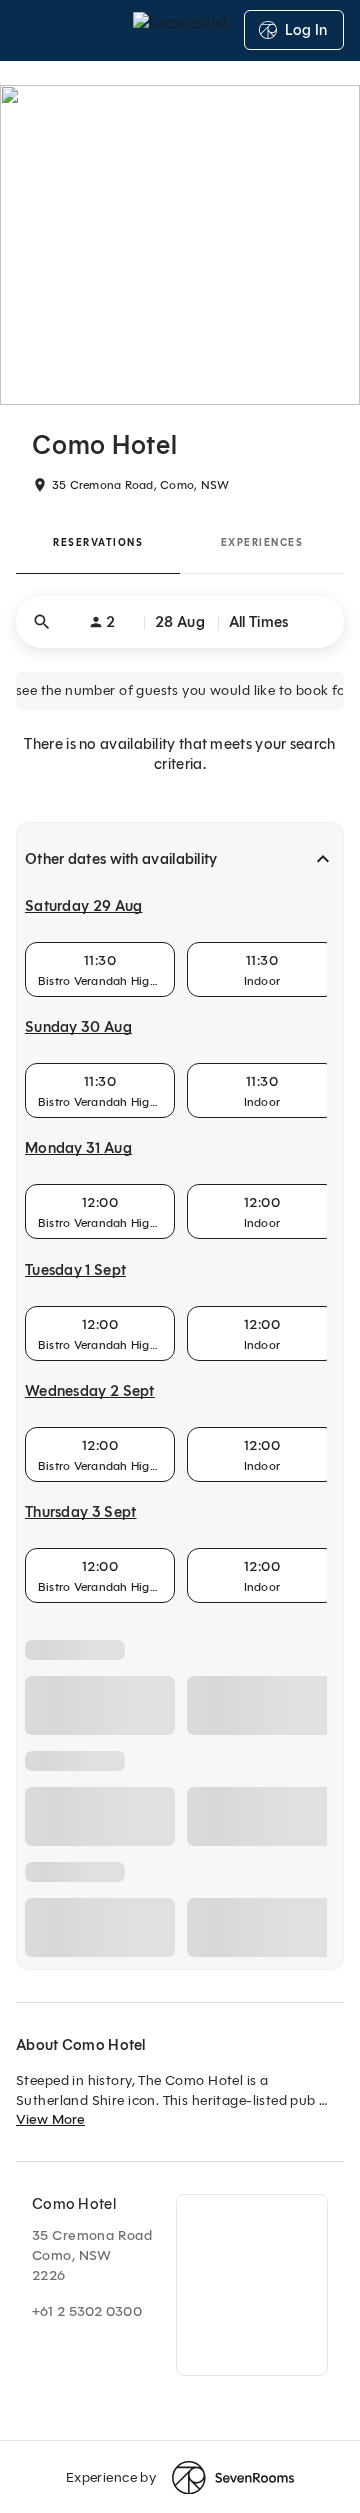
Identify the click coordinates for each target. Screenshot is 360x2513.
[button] (180, 622)
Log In (306, 30)
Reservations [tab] (98, 542)
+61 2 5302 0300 (87, 2311)
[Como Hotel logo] (180, 30)
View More (50, 2119)
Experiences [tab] (262, 542)
